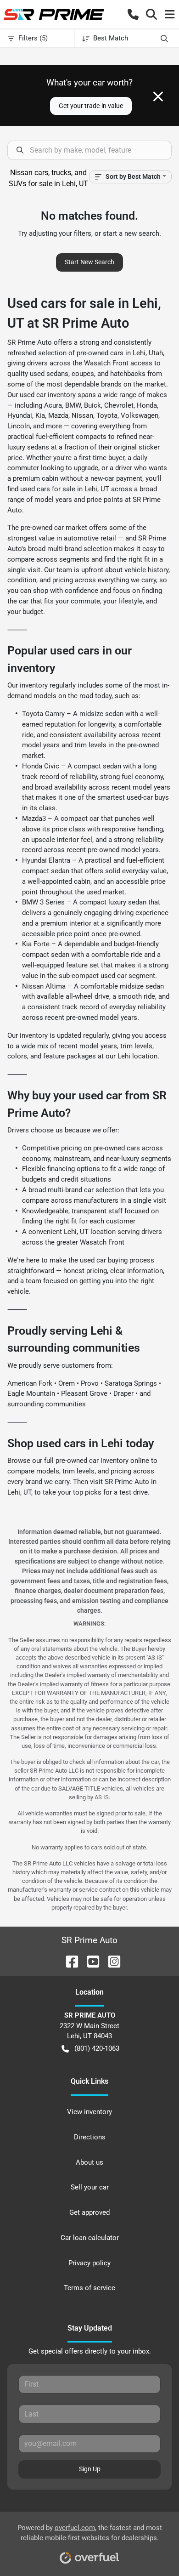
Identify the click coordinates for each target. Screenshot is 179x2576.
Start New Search (89, 262)
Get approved (89, 2212)
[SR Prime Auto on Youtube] (89, 1961)
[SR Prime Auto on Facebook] (68, 1961)
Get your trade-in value (91, 106)
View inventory (89, 2112)
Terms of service (89, 2288)
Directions (90, 2137)
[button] (133, 14)
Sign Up (90, 2469)
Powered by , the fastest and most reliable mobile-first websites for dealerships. (90, 2533)
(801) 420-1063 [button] (97, 2048)
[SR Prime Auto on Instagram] (111, 1961)
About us (89, 2162)
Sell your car (90, 2187)
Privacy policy (89, 2263)
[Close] (158, 97)
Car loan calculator (90, 2238)
